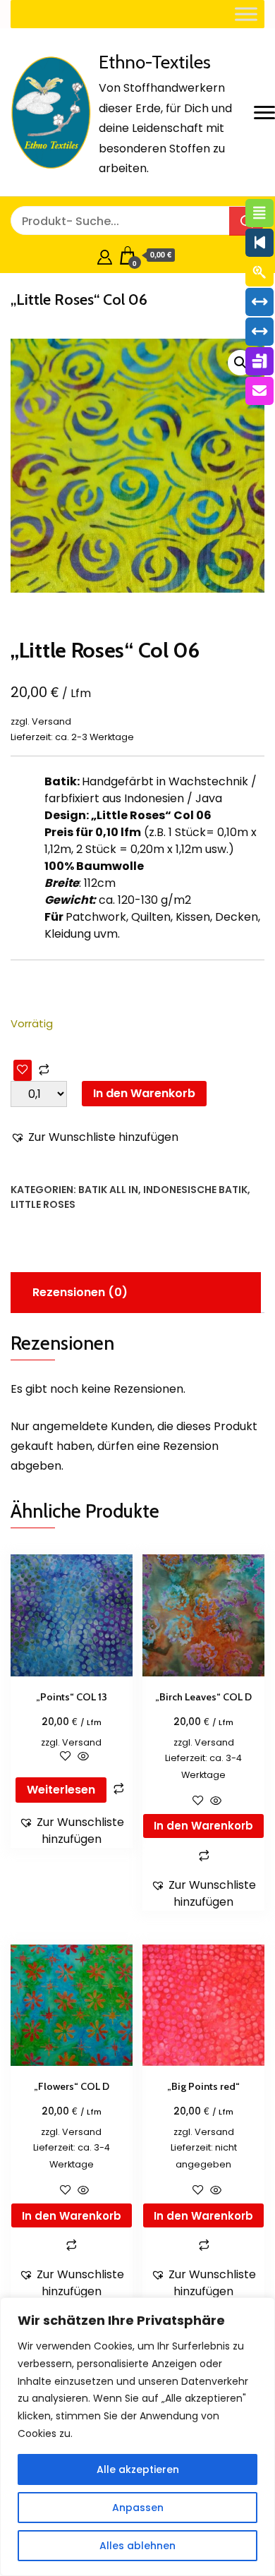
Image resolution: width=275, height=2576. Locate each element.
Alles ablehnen (137, 2546)
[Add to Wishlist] (23, 1070)
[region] (137, 2437)
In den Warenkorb (144, 1093)
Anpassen (138, 2508)
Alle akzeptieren (138, 2469)
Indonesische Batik (195, 1190)
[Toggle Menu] (246, 14)
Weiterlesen (61, 1790)
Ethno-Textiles (155, 62)
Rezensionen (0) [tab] (80, 1292)
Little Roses (43, 1204)
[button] (240, 363)
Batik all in (108, 1190)
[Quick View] (82, 1757)
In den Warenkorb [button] (203, 1826)
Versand (51, 721)
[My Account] (105, 255)
